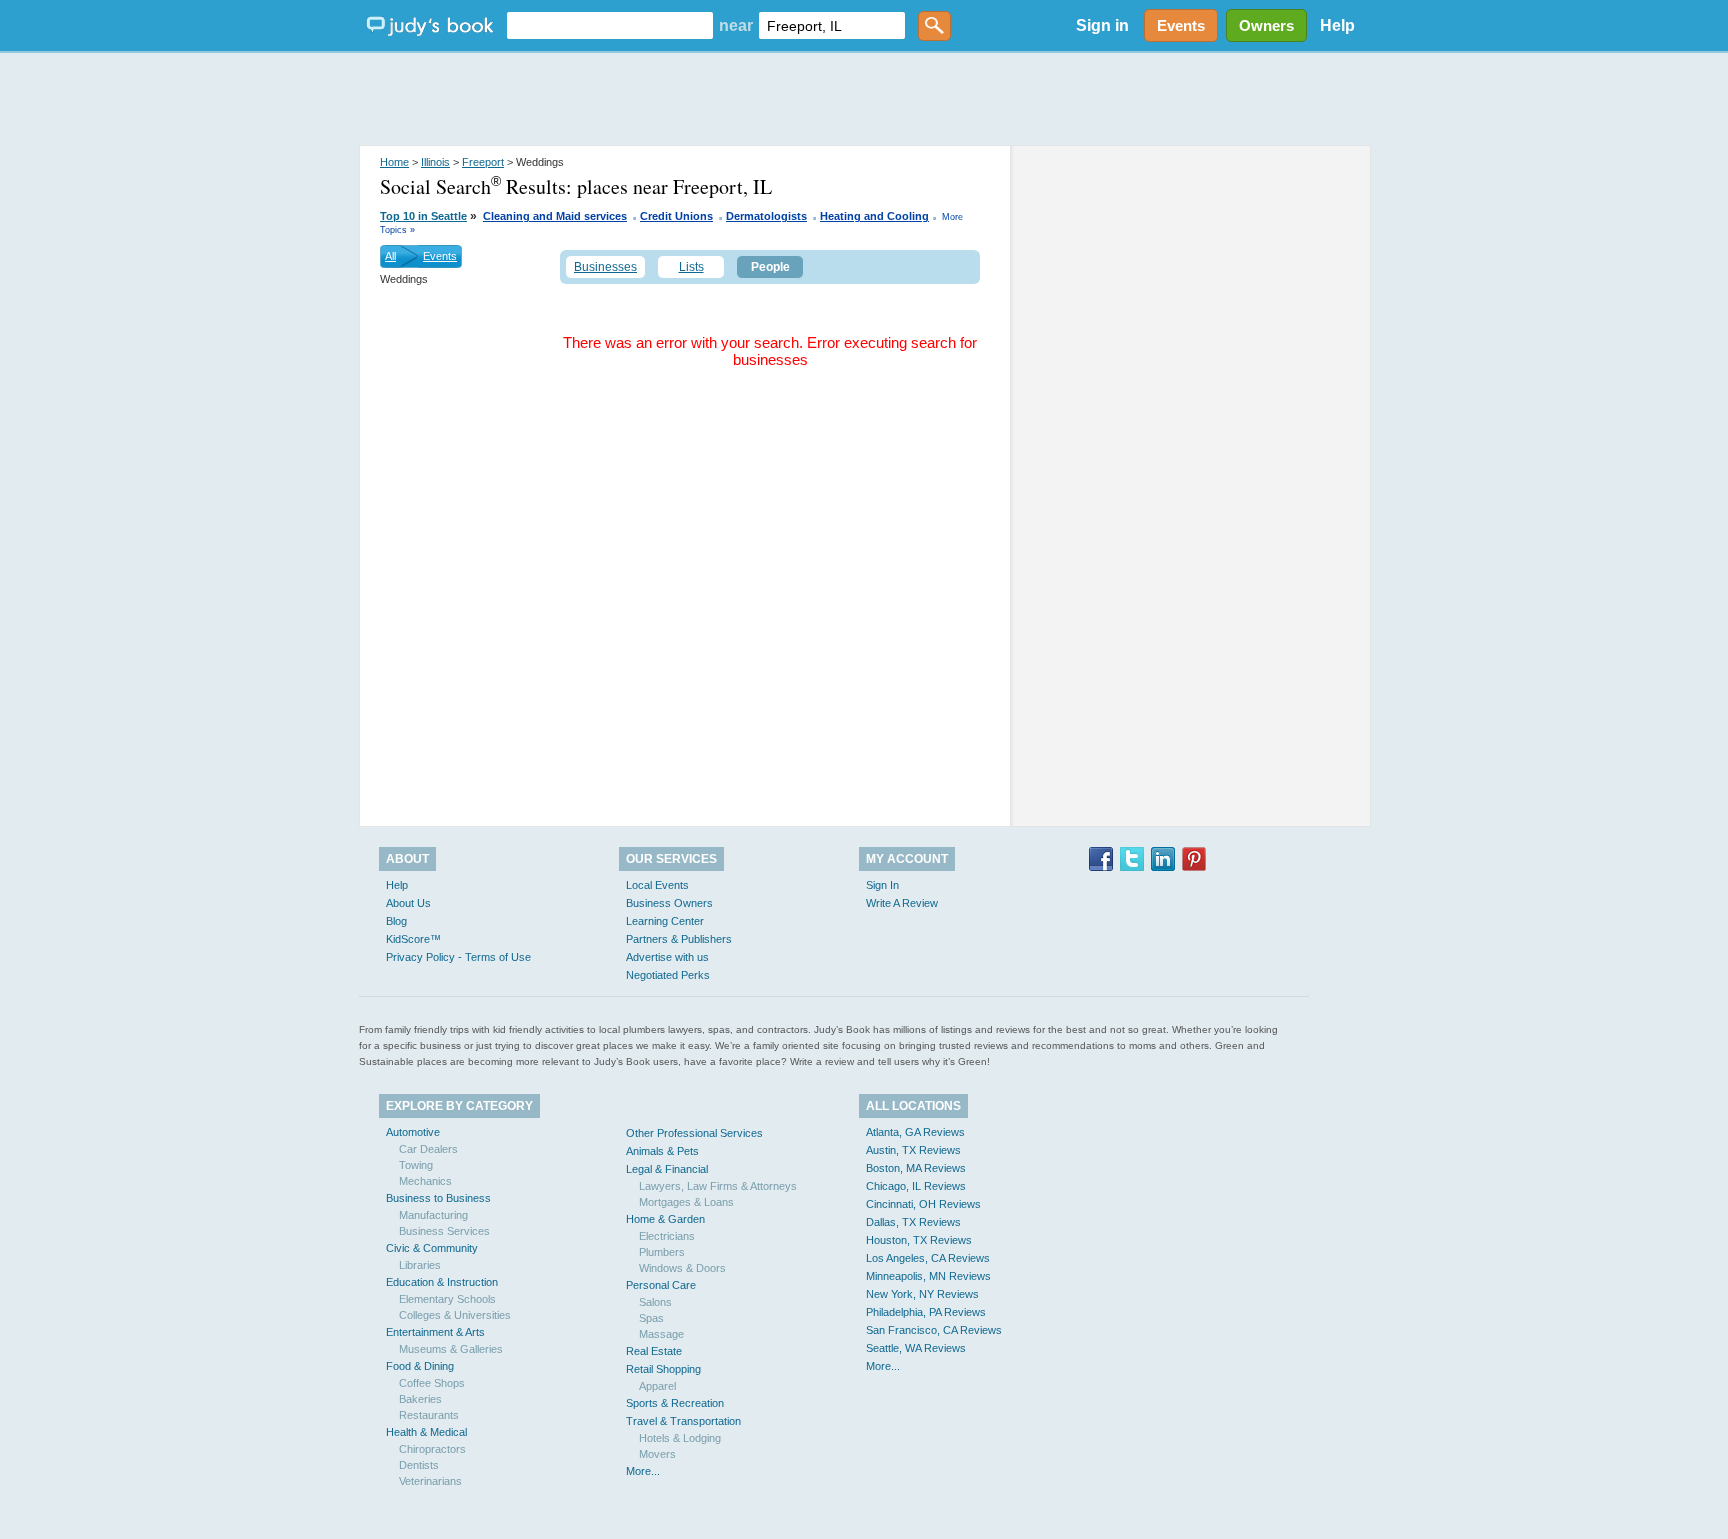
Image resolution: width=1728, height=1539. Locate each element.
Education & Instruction (442, 1282)
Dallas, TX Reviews (913, 1222)
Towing (416, 1165)
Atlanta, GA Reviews (915, 1132)
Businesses (605, 267)
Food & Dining (420, 1366)
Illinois (435, 162)
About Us (408, 903)
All (390, 256)
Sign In (882, 885)
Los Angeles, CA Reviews (928, 1258)
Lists (691, 267)
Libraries (420, 1265)
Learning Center (665, 921)
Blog (396, 921)
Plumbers (662, 1252)
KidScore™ (413, 939)
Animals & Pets (662, 1151)
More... (643, 1471)
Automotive (413, 1132)
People (770, 267)
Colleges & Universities (455, 1315)
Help (1337, 25)
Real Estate (654, 1351)
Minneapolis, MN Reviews (928, 1276)
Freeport (483, 162)
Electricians (667, 1236)
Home (394, 162)
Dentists (419, 1465)
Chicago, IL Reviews (916, 1186)
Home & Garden (665, 1219)
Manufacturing (433, 1215)
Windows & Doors (682, 1268)
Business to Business (438, 1198)
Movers (657, 1454)
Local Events (657, 885)
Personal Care (661, 1285)
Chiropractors (432, 1449)
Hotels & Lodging (680, 1438)
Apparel (657, 1386)
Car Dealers (428, 1149)
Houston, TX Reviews (919, 1240)
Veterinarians (430, 1481)
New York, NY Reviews (922, 1294)
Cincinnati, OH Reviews (923, 1204)
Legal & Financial (667, 1169)
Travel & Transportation (683, 1421)
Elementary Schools (447, 1299)
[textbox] (610, 25)
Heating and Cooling (874, 216)
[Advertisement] (864, 100)
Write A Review (902, 903)
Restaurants (429, 1415)
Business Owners (669, 903)
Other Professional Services (694, 1133)
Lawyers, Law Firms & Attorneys (718, 1186)
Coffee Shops (432, 1383)
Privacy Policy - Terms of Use (458, 957)
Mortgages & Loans (686, 1202)
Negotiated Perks (668, 975)
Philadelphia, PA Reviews (926, 1312)
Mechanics (425, 1181)
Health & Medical (426, 1432)
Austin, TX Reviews (913, 1150)
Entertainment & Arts (435, 1332)
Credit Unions (676, 216)
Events (440, 256)
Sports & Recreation (675, 1403)
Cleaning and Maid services (555, 216)
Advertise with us (667, 957)
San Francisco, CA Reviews (934, 1330)
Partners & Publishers (679, 939)
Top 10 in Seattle (423, 216)
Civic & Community (432, 1248)
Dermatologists (766, 216)
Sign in (1102, 25)
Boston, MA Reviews (916, 1168)
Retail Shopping (663, 1369)
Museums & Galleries (451, 1349)
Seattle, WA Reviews (916, 1348)
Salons (655, 1302)
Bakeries (420, 1399)
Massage (661, 1334)
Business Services (444, 1231)
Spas (651, 1318)
